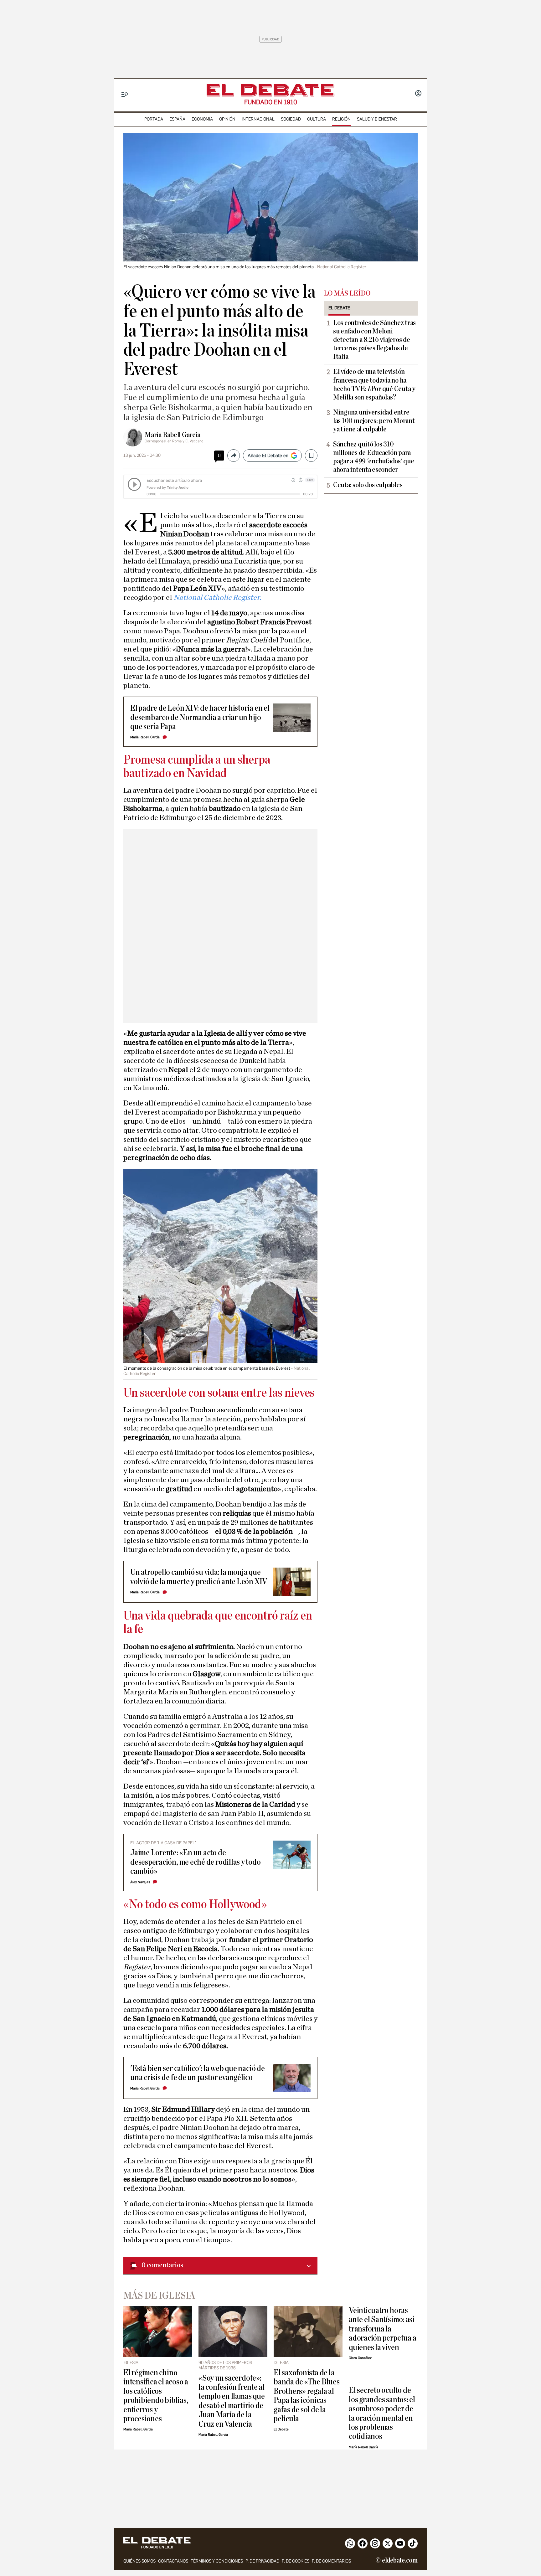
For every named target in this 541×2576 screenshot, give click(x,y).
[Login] (418, 94)
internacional (258, 119)
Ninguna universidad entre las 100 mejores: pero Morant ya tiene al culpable (374, 421)
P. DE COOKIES (296, 2561)
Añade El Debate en (268, 456)
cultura (317, 119)
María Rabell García (173, 435)
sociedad (291, 119)
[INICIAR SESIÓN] (418, 94)
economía (202, 119)
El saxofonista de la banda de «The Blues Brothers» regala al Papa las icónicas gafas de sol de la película (307, 2396)
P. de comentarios (331, 2561)
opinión (227, 119)
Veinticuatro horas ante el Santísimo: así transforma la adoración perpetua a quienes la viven (382, 2329)
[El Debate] (270, 90)
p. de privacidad (262, 2561)
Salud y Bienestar (377, 119)
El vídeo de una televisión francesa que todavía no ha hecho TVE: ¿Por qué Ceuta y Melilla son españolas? (374, 384)
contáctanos (173, 2561)
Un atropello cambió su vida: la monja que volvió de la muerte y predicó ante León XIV (199, 1577)
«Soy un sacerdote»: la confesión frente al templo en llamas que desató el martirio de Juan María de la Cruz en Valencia (232, 2401)
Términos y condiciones (217, 2561)
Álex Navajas (140, 1882)
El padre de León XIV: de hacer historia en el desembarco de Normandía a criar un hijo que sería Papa (200, 717)
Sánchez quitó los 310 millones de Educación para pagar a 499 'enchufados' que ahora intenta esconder (374, 457)
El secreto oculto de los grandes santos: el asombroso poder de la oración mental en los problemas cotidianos (382, 2413)
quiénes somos (139, 2561)
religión (341, 119)
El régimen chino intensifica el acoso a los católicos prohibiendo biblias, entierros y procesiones (156, 2396)
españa (177, 119)
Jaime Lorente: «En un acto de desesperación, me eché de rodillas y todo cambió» (196, 1862)
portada (154, 119)
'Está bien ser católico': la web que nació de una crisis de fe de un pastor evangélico (198, 2073)
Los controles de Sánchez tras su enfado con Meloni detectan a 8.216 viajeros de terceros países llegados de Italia (374, 340)
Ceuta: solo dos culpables (368, 485)
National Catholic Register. (217, 598)
